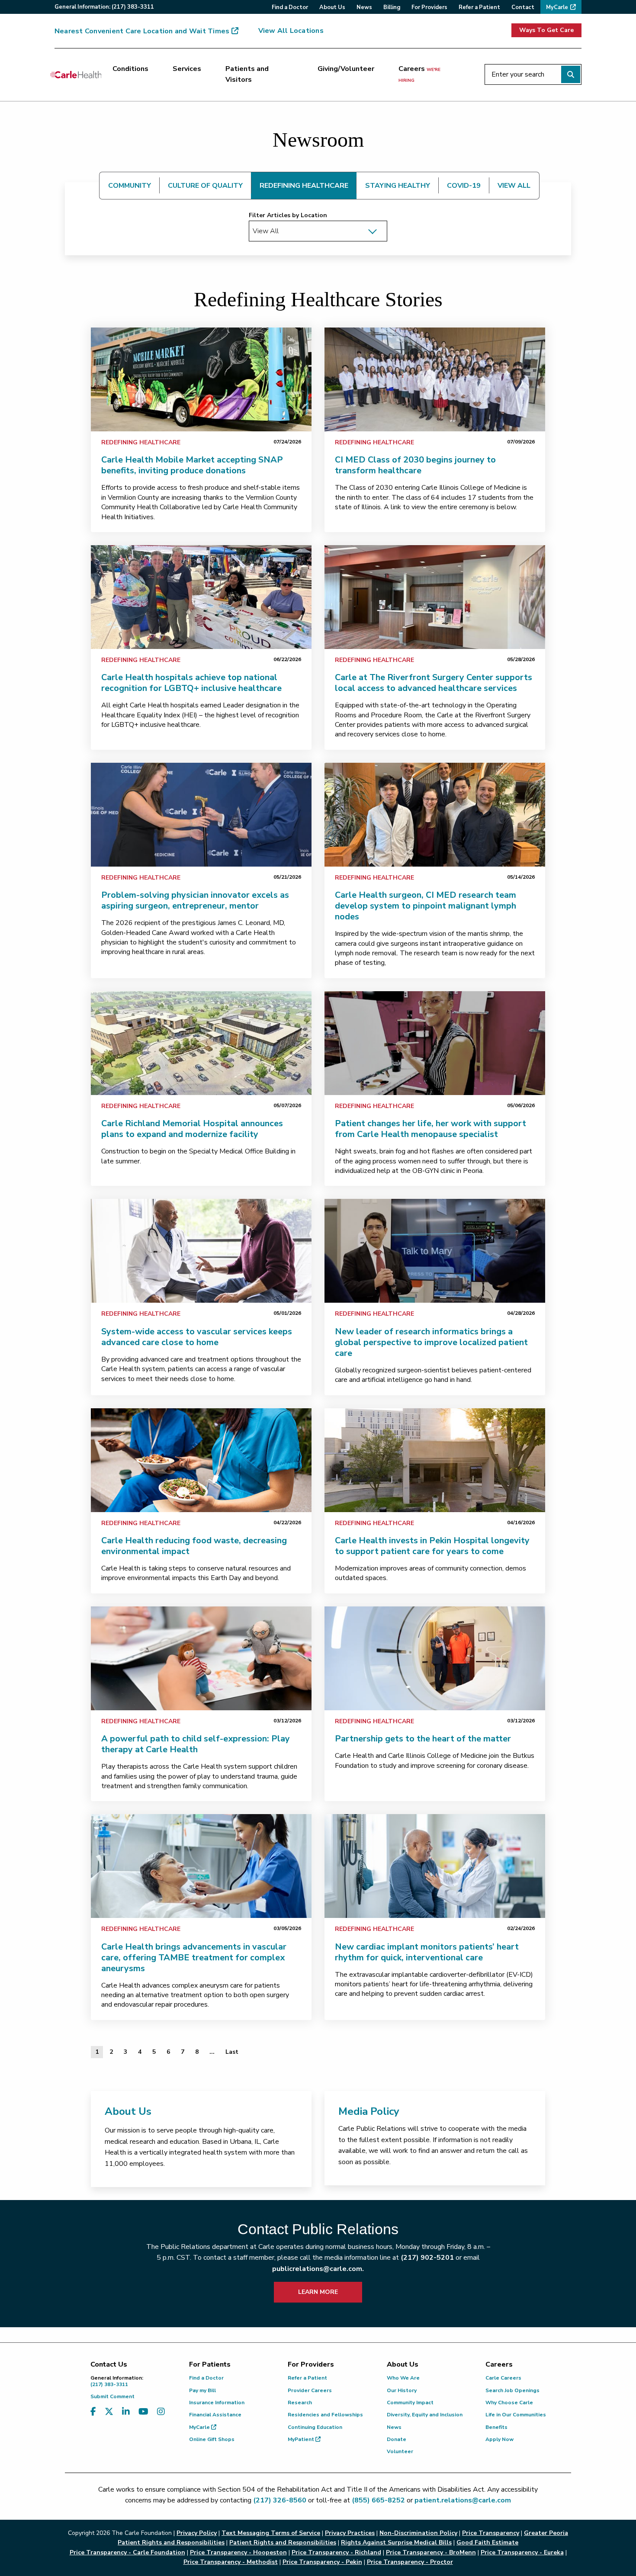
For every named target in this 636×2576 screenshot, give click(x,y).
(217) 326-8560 (280, 2500)
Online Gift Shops (212, 2439)
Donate (397, 2439)
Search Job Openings (512, 2390)
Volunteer (400, 2451)
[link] (201, 379)
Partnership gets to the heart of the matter (423, 1739)
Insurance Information (217, 2403)
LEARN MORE (318, 2292)
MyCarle (200, 2427)
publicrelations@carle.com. (318, 2269)
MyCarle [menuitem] (557, 7)
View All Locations (291, 31)
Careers (419, 74)
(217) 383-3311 (117, 2381)
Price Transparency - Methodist (231, 2562)
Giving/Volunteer (346, 69)
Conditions (130, 69)
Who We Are (403, 2378)
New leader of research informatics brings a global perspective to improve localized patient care (431, 1342)
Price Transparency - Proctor (410, 2562)
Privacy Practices (350, 2533)
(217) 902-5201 (427, 2258)
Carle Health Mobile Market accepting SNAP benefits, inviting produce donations (192, 465)
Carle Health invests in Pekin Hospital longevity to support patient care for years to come (432, 1546)
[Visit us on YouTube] (143, 2412)
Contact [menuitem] (523, 7)
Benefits (496, 2427)
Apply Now (499, 2439)
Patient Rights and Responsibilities (283, 2542)
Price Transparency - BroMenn (431, 2552)
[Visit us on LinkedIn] (126, 2412)
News (394, 2427)
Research (300, 2403)
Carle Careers (503, 2378)
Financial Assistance (215, 2415)
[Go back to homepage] (76, 74)
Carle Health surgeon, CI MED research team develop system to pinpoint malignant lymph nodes (426, 906)
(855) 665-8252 (378, 2500)
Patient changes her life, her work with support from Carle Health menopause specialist (430, 1129)
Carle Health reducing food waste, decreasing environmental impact (194, 1546)
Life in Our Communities (516, 2415)
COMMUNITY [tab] (130, 186)
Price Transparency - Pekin (322, 2562)
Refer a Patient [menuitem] (479, 7)
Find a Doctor (206, 2378)
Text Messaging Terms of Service (271, 2533)
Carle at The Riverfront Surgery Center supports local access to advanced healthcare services (434, 683)
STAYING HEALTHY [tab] (398, 186)
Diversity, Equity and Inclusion (425, 2415)
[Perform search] (571, 74)
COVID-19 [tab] (464, 186)
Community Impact (410, 2403)
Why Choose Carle (509, 2403)
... (212, 2052)
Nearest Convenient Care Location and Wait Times (142, 31)
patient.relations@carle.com (463, 2500)
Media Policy (369, 2111)
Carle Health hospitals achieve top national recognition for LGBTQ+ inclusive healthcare (191, 683)
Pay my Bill (202, 2390)
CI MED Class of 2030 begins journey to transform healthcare (415, 465)
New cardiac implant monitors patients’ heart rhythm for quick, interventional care (427, 1952)
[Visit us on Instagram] (161, 2412)
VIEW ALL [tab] (514, 186)
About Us (128, 2111)
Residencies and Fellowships (325, 2415)
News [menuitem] (364, 7)
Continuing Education (315, 2427)
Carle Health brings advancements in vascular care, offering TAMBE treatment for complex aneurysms (194, 1958)
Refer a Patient (307, 2378)
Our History (402, 2390)
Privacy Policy (197, 2533)
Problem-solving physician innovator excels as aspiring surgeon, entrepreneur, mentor (195, 900)
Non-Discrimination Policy (418, 2533)
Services (187, 69)
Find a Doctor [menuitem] (290, 7)
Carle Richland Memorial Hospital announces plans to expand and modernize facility (192, 1129)
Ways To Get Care (546, 30)
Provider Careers (310, 2390)
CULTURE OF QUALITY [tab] (205, 186)
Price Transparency (491, 2533)
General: (104, 7)
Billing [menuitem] (392, 7)
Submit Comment (112, 2396)
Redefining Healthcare (141, 442)
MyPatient (302, 2439)
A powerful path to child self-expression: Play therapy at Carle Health (196, 1744)
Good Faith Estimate (487, 2542)
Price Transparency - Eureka (522, 2552)
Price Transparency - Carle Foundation (127, 2552)
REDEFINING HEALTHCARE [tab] (304, 186)
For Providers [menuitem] (429, 7)
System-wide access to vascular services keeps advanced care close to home (197, 1337)
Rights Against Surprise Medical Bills (396, 2542)
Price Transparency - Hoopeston (238, 2552)
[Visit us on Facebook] (93, 2412)
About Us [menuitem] (332, 7)
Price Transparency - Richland (336, 2552)
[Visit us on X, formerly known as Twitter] (109, 2412)
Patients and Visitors (247, 74)
